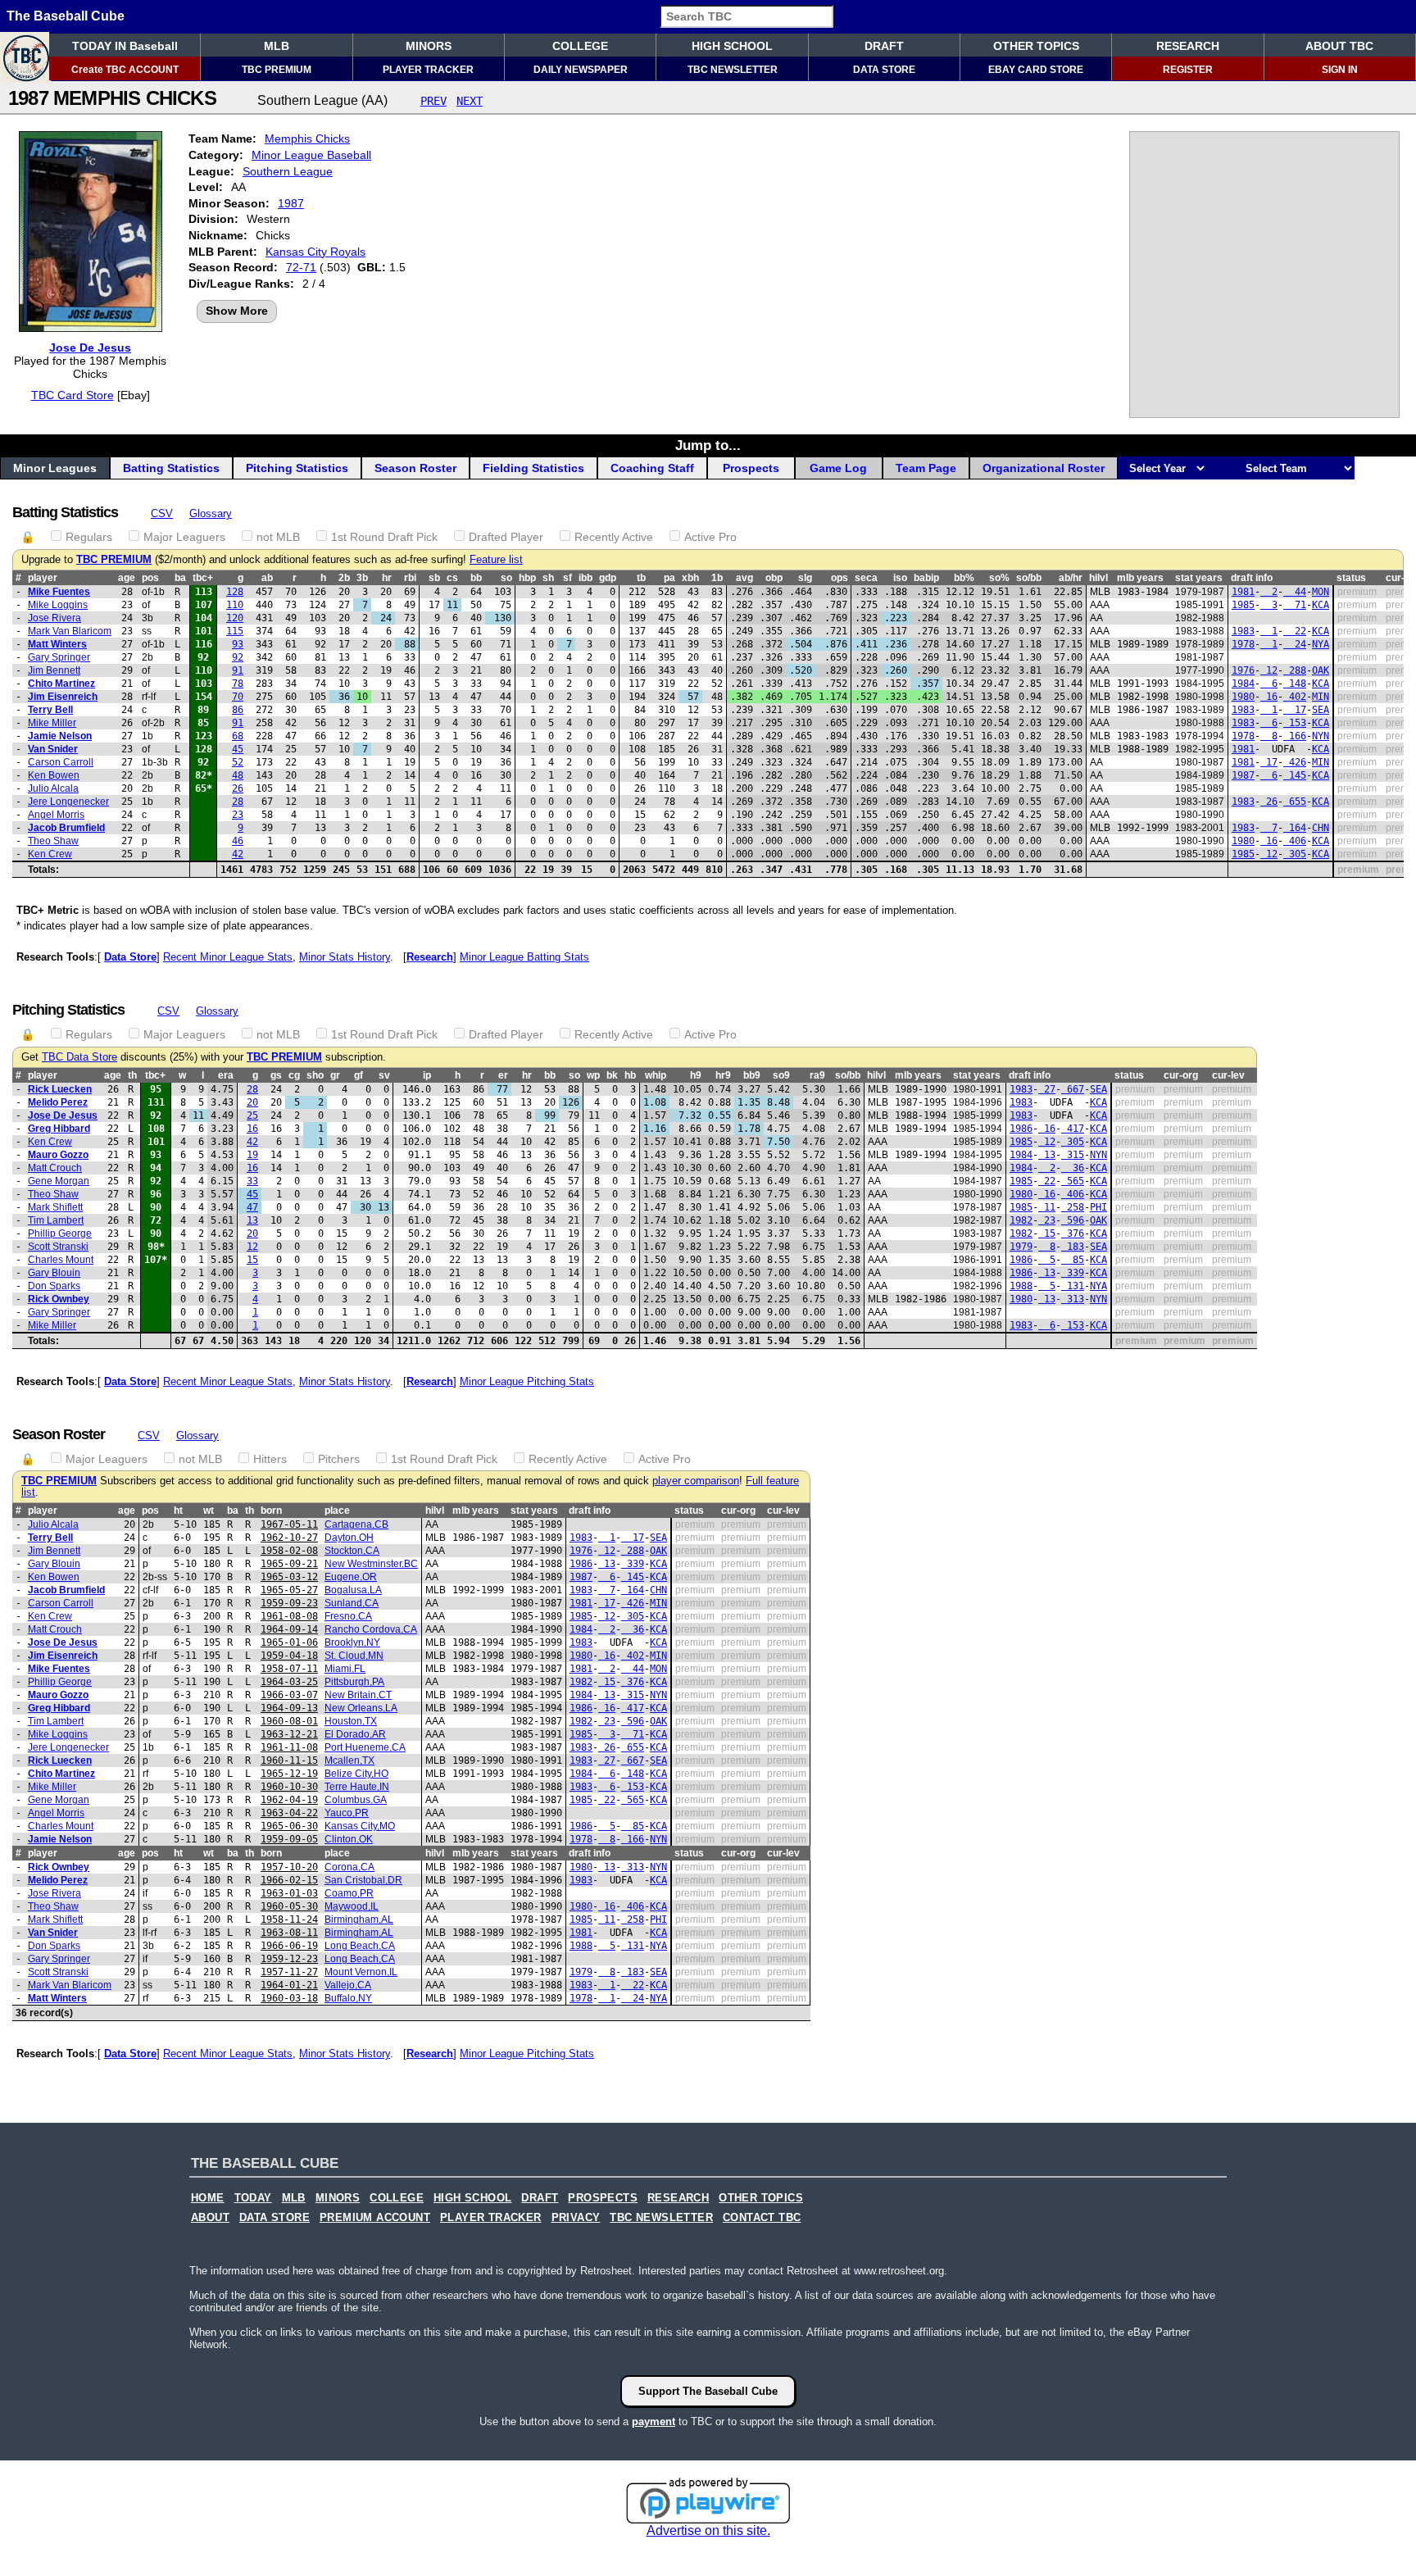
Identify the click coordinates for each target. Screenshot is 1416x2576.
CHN (1321, 828)
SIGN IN (1340, 70)
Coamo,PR (349, 1893)
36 (1073, 1168)
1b (717, 578)
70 (238, 697)
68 (238, 736)
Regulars (89, 537)
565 (1073, 1181)
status (1351, 578)
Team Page (926, 468)
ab (267, 578)
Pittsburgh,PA (354, 1682)
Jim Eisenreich (63, 697)
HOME (208, 2198)
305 (1295, 854)
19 (252, 1155)
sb (434, 578)
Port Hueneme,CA (365, 1747)
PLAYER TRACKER (428, 70)
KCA (1321, 605)
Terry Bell (50, 710)
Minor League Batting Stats (524, 957)
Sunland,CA (352, 1603)
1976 (1243, 670)
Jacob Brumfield (66, 828)
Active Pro (710, 537)
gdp (608, 578)
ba (180, 578)
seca (866, 578)
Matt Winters (57, 644)
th (132, 1075)
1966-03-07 (289, 1695)
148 (1295, 684)
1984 (1243, 684)
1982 (1021, 1220)
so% (999, 578)
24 (1295, 644)
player (43, 578)
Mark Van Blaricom (70, 631)
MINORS (429, 46)
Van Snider (53, 749)
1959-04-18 (289, 1656)
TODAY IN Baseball (125, 46)
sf (567, 578)
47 (252, 1207)
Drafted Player (506, 537)
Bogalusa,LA (353, 1590)
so (506, 578)
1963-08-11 (289, 1933)
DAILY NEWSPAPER (581, 70)
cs (452, 578)
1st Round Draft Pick (384, 537)
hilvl (1098, 578)
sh (548, 578)
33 (252, 1181)
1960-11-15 (289, 1760)
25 (252, 1115)
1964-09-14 (289, 1629)
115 (235, 631)
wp (593, 1075)
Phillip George (60, 1233)
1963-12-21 (289, 1734)
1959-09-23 (289, 1603)
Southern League (288, 171)
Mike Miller (52, 723)
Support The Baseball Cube (708, 2391)
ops (840, 578)
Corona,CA (349, 1867)
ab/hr (1071, 578)
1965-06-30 (289, 1826)
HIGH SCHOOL (732, 46)
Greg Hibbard (59, 1129)
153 (1295, 723)
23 (238, 815)
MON (1321, 592)
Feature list (496, 560)
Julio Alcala (53, 788)
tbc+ (203, 578)
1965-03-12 (289, 1577)
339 (1073, 1273)
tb (641, 578)
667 (1073, 1089)
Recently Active (614, 537)
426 (1295, 762)
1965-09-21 (289, 1564)
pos (150, 578)
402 (1295, 697)
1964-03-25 (289, 1682)
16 (1269, 697)
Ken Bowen (54, 775)
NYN (1321, 736)
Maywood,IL (352, 1906)
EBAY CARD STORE (1036, 70)
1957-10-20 (289, 1867)
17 (1295, 710)
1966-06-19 (289, 1946)
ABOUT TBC (1339, 46)
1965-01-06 (289, 1642)
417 (1073, 1129)
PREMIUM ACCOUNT (375, 2218)
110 (235, 605)
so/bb (1029, 578)
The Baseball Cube (66, 16)
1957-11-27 (289, 1972)
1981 (1243, 592)
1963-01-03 (289, 1893)
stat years (1199, 578)
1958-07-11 (289, 1669)
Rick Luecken (60, 1089)
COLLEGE (580, 46)
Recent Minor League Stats (228, 957)
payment (654, 2422)
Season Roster (415, 468)
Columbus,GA (356, 1800)
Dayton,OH (349, 1538)
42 (238, 854)
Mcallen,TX (349, 1760)
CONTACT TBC (762, 2218)
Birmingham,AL (359, 1920)
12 (1269, 670)
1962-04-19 (289, 1800)
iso (900, 578)
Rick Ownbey (59, 1299)
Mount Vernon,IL (361, 1972)
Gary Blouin (54, 1273)
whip (656, 1075)
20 (252, 1102)
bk (612, 1075)
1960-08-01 (289, 1721)
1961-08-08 (289, 1616)
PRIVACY (576, 2218)
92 (238, 657)
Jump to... (708, 445)
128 (235, 592)
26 (238, 788)
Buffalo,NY (348, 1998)
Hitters (270, 1459)
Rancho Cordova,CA (371, 1629)
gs (276, 1075)
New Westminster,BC (371, 1564)
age (127, 578)
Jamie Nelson (60, 736)
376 (1073, 1233)
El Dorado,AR (355, 1734)
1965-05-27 (289, 1590)
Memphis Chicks (307, 139)
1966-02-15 (289, 1880)
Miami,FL (345, 1669)
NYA (1321, 644)
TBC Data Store (79, 1057)
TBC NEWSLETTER (733, 70)
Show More (237, 311)
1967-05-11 (289, 1524)
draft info (1252, 578)
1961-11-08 (289, 1747)
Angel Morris (56, 815)
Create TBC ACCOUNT (125, 70)
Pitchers (339, 1459)
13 (1047, 1155)
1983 (1243, 631)
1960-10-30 (289, 1787)
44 (1295, 592)
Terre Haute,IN (357, 1787)
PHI (1098, 1207)
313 (1073, 1299)
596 (1073, 1220)
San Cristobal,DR (363, 1880)
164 (1295, 828)
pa (669, 578)
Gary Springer (59, 657)
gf (359, 1075)
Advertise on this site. (708, 2531)
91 (238, 670)
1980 (1243, 697)
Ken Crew (50, 854)
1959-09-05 (289, 1839)
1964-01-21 (289, 1985)
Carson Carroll (61, 762)
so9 (781, 1075)
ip (427, 1075)
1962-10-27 (289, 1538)
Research (430, 957)
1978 (1243, 644)
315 (1073, 1155)
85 (1073, 1260)
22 (1295, 631)
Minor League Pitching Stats (527, 1381)
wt (209, 1511)
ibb (585, 578)
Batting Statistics (171, 468)
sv (384, 1075)
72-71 (301, 267)
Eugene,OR (351, 1577)
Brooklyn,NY (352, 1642)
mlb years (1140, 578)
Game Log (838, 468)
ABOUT (210, 2218)
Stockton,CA (352, 1551)
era (226, 1075)
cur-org (1181, 1075)
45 (238, 749)
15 (1047, 1233)
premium (1357, 592)
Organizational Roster (1044, 468)
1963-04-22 (289, 1813)
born (271, 1511)
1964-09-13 (289, 1708)
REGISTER (1188, 70)
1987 (291, 203)
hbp (527, 578)
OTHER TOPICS (1036, 46)
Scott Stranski (58, 1247)
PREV (433, 101)
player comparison (696, 1481)
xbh (690, 578)
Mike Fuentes (59, 592)
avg (744, 578)
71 (1295, 605)
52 (238, 762)
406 (1295, 841)
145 (1295, 775)
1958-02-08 (289, 1551)
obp (774, 578)
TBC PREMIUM (277, 70)
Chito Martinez (61, 684)
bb (476, 578)
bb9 (752, 1075)
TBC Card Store (73, 395)
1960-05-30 (289, 1906)
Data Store (130, 957)
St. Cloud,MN (354, 1656)
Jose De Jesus (90, 348)
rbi (410, 578)
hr (387, 578)
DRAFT (884, 46)
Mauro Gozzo (58, 1155)
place (337, 1511)
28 (238, 802)
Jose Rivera (54, 618)
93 (238, 644)
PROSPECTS (603, 2198)
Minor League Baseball (311, 155)
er (503, 1075)
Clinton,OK (349, 1839)
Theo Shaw (53, 841)
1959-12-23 (289, 1959)
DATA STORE (884, 70)
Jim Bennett (54, 670)
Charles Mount (61, 1260)
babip (926, 578)
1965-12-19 (289, 1774)
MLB (277, 46)
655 (1295, 802)
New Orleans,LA (361, 1708)
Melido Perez (58, 1102)
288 (1295, 670)
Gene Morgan (59, 1181)
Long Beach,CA (360, 1946)
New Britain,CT (358, 1695)
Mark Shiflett (55, 1207)
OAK (1321, 670)
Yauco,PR (347, 1813)
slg (805, 578)
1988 (1021, 1286)
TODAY (253, 2198)
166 (1295, 736)
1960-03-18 (289, 1998)
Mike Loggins (58, 605)
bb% (964, 578)
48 (238, 775)
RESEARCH (1188, 46)
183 (1073, 1247)
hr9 (723, 1075)
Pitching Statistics (297, 468)
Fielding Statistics (533, 468)
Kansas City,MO (360, 1826)
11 (1047, 1207)
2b (344, 578)
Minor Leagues (55, 468)
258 (1073, 1207)
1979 (1021, 1247)
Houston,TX (351, 1721)
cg (294, 1075)
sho (315, 1075)
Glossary (211, 513)
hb (630, 1075)
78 (238, 684)
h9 (696, 1075)
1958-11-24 (289, 1920)
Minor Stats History (345, 957)
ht (178, 1511)
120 (235, 618)
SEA (1321, 710)
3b (362, 578)
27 (1047, 1089)
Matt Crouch (55, 1168)
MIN (1321, 697)
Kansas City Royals (315, 252)
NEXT (470, 101)
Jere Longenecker (68, 802)
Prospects (751, 468)
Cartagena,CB (356, 1524)
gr (335, 1075)
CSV (162, 513)
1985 (1243, 605)
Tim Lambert (56, 1220)
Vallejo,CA (348, 1985)
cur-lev (1228, 1075)
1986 (1021, 1129)
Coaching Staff (652, 468)
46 (238, 841)
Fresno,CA (348, 1616)
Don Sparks (54, 1286)
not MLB (278, 537)
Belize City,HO (356, 1774)
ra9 (817, 1075)
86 (238, 710)
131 (1073, 1286)
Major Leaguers (184, 537)
